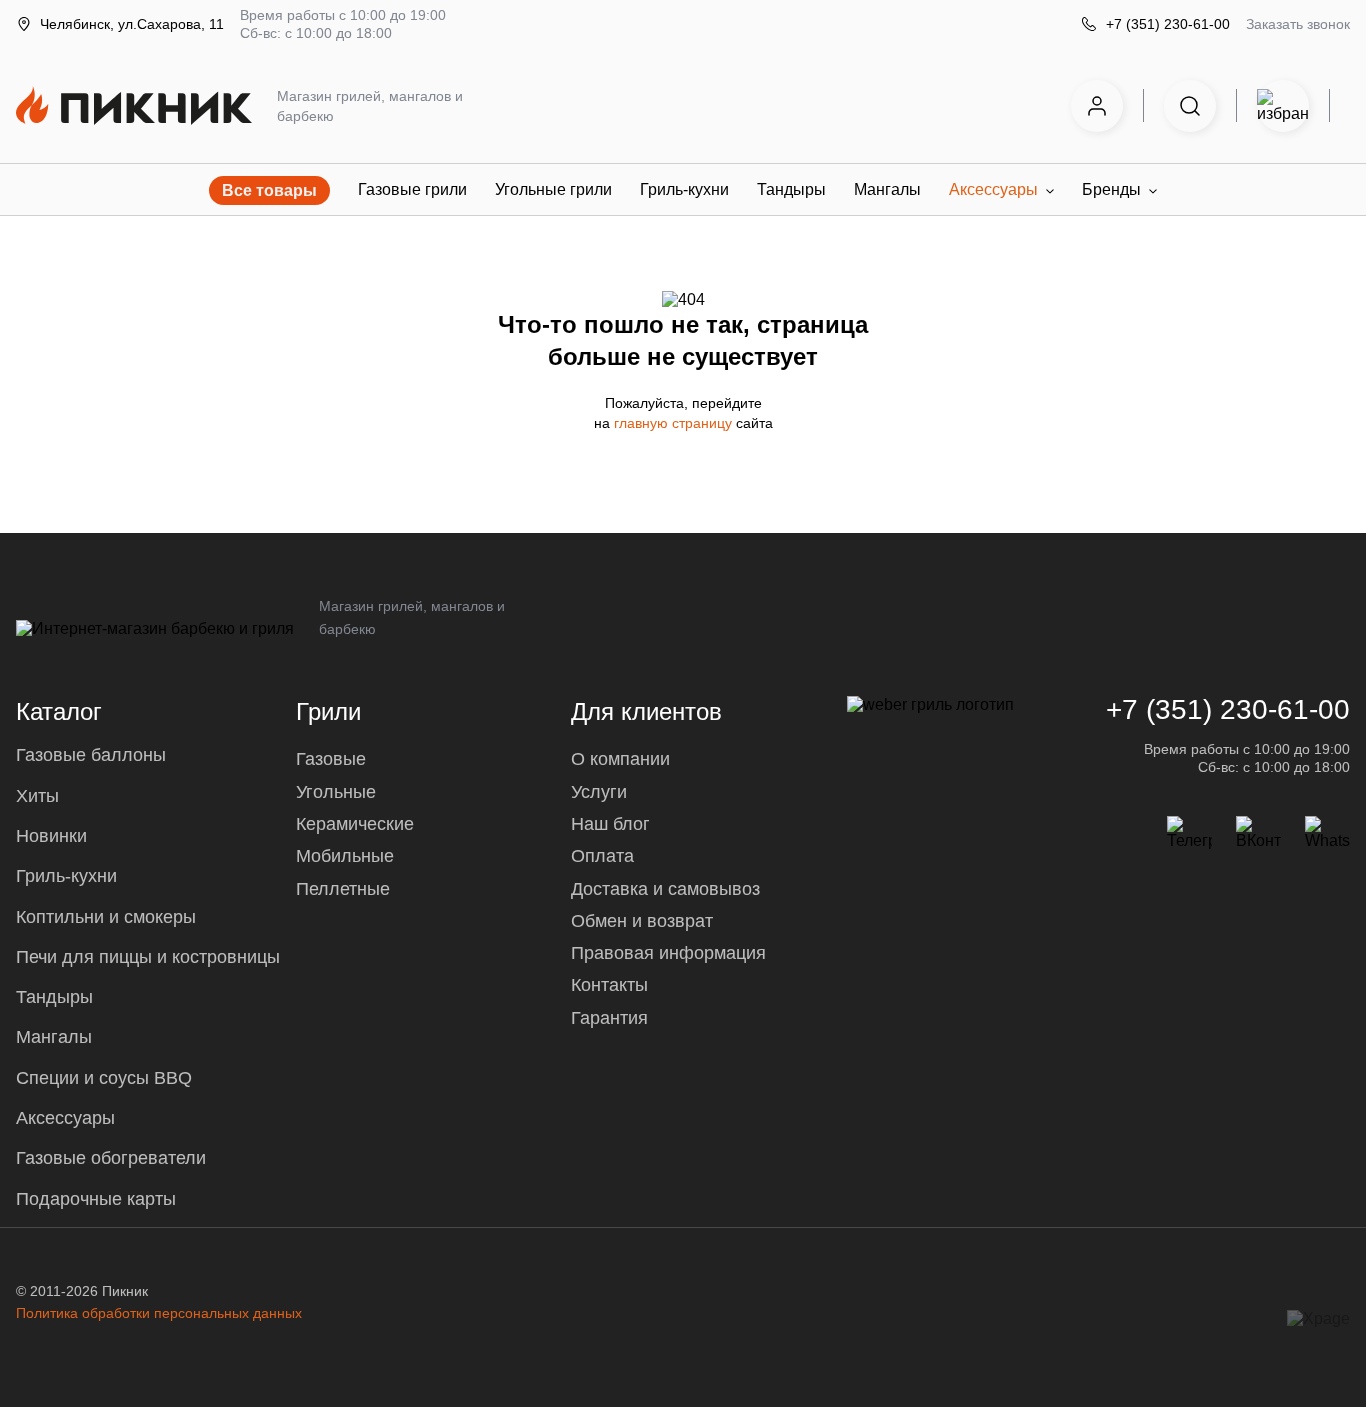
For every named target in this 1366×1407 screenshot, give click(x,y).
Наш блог (610, 824)
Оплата (602, 856)
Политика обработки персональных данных (159, 1313)
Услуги (599, 792)
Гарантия (609, 1018)
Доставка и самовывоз (665, 889)
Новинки (51, 836)
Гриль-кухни (684, 189)
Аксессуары (993, 189)
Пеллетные (343, 889)
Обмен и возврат (642, 921)
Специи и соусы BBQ (104, 1078)
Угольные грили (553, 189)
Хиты (37, 796)
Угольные (336, 792)
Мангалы (887, 189)
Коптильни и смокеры (106, 917)
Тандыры (791, 189)
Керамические (355, 824)
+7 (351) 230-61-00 (1168, 24)
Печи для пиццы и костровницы (148, 957)
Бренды (1111, 189)
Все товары (269, 190)
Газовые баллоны (91, 755)
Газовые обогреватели (111, 1158)
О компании (620, 759)
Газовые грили (412, 189)
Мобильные (345, 856)
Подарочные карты (96, 1199)
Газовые (331, 759)
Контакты (609, 985)
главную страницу (675, 423)
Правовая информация (668, 953)
